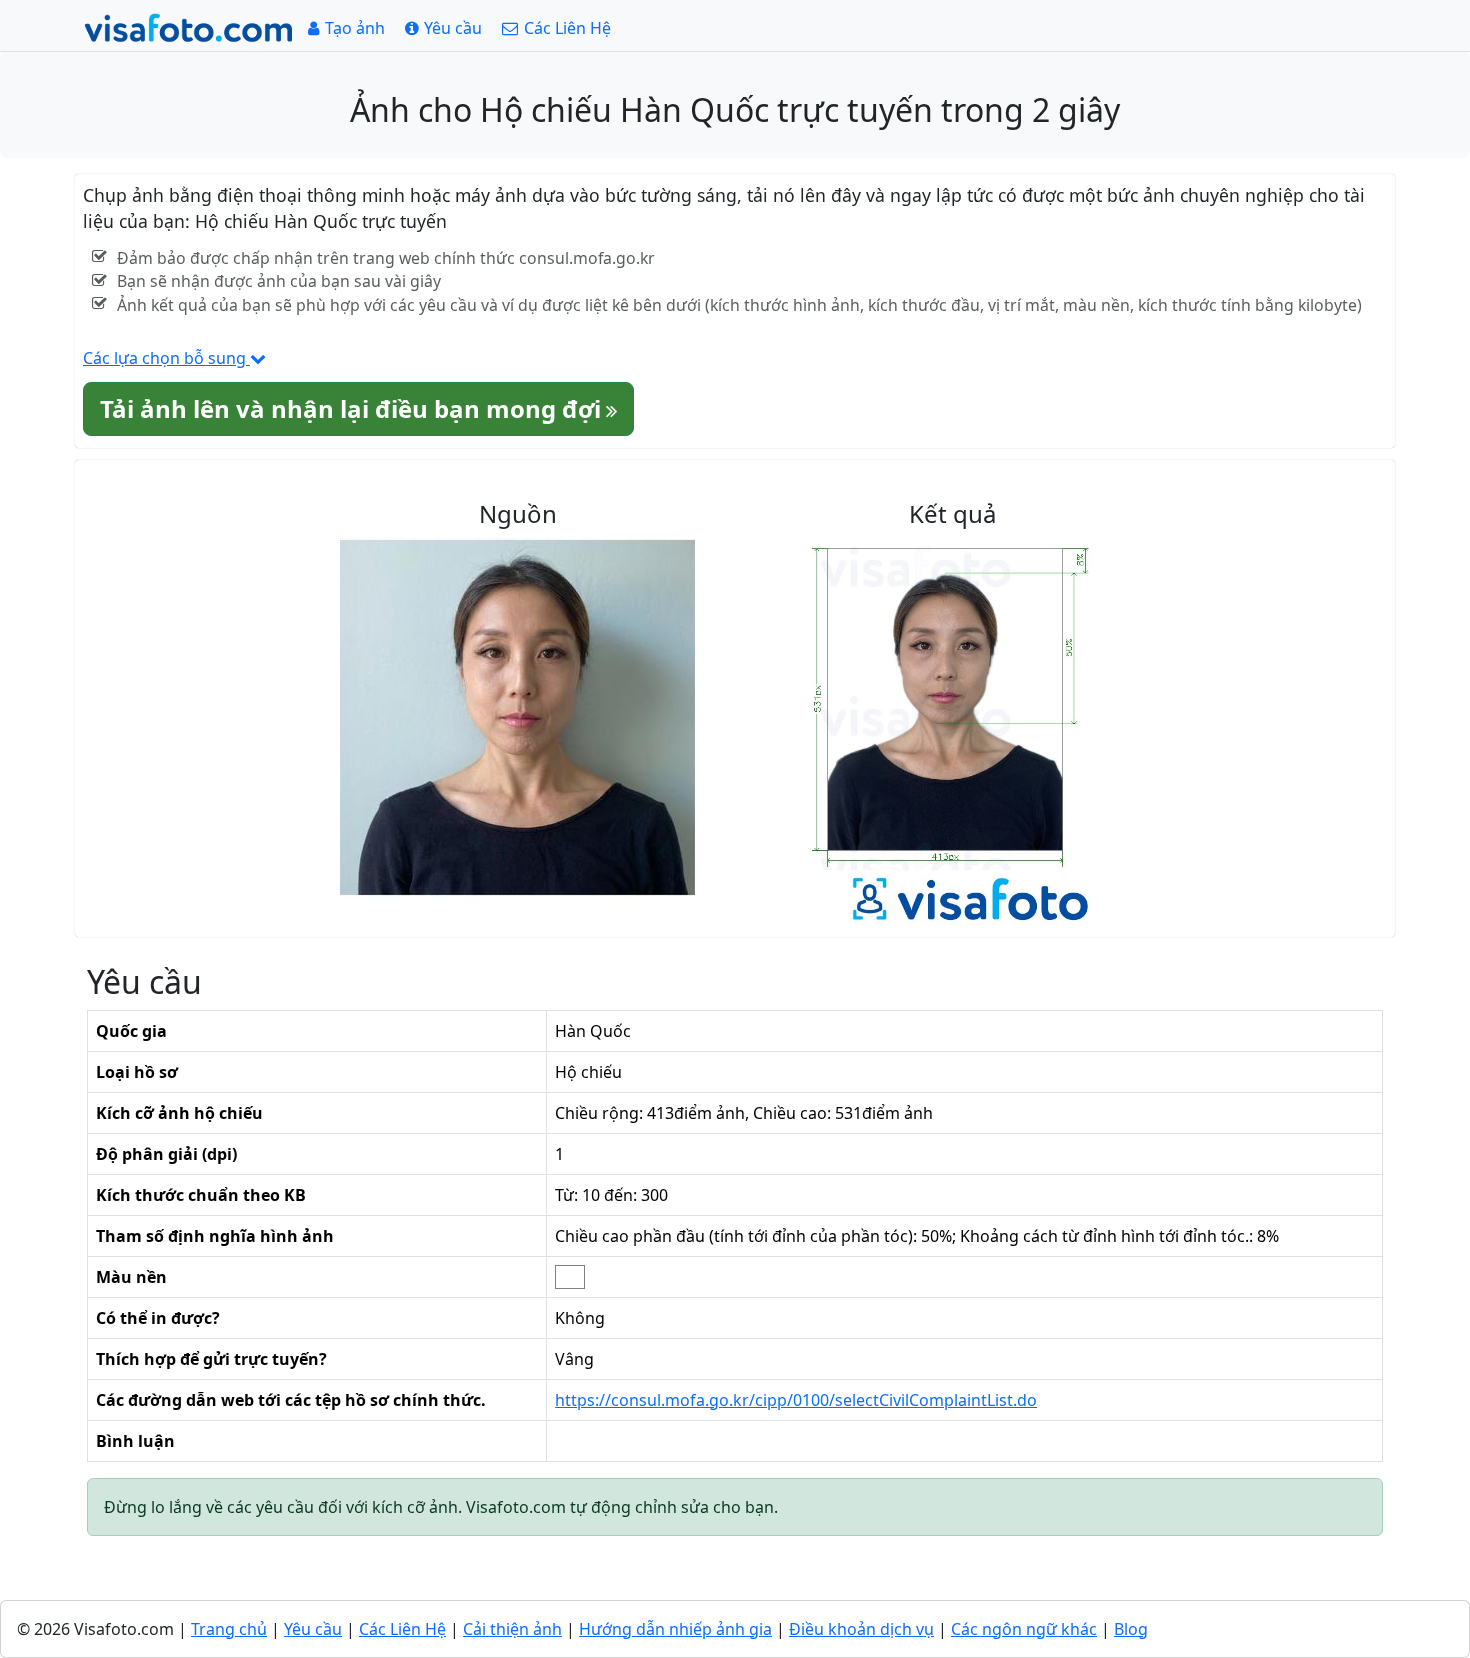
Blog (1131, 1629)
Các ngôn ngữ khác (1024, 1629)
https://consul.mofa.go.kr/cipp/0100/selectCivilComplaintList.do (796, 1400)
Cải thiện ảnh (512, 1629)
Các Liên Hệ (402, 1629)
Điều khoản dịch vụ (861, 1629)
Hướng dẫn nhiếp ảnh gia (675, 1629)
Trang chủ (229, 1629)
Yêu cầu (313, 1629)
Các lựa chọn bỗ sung (166, 358)
